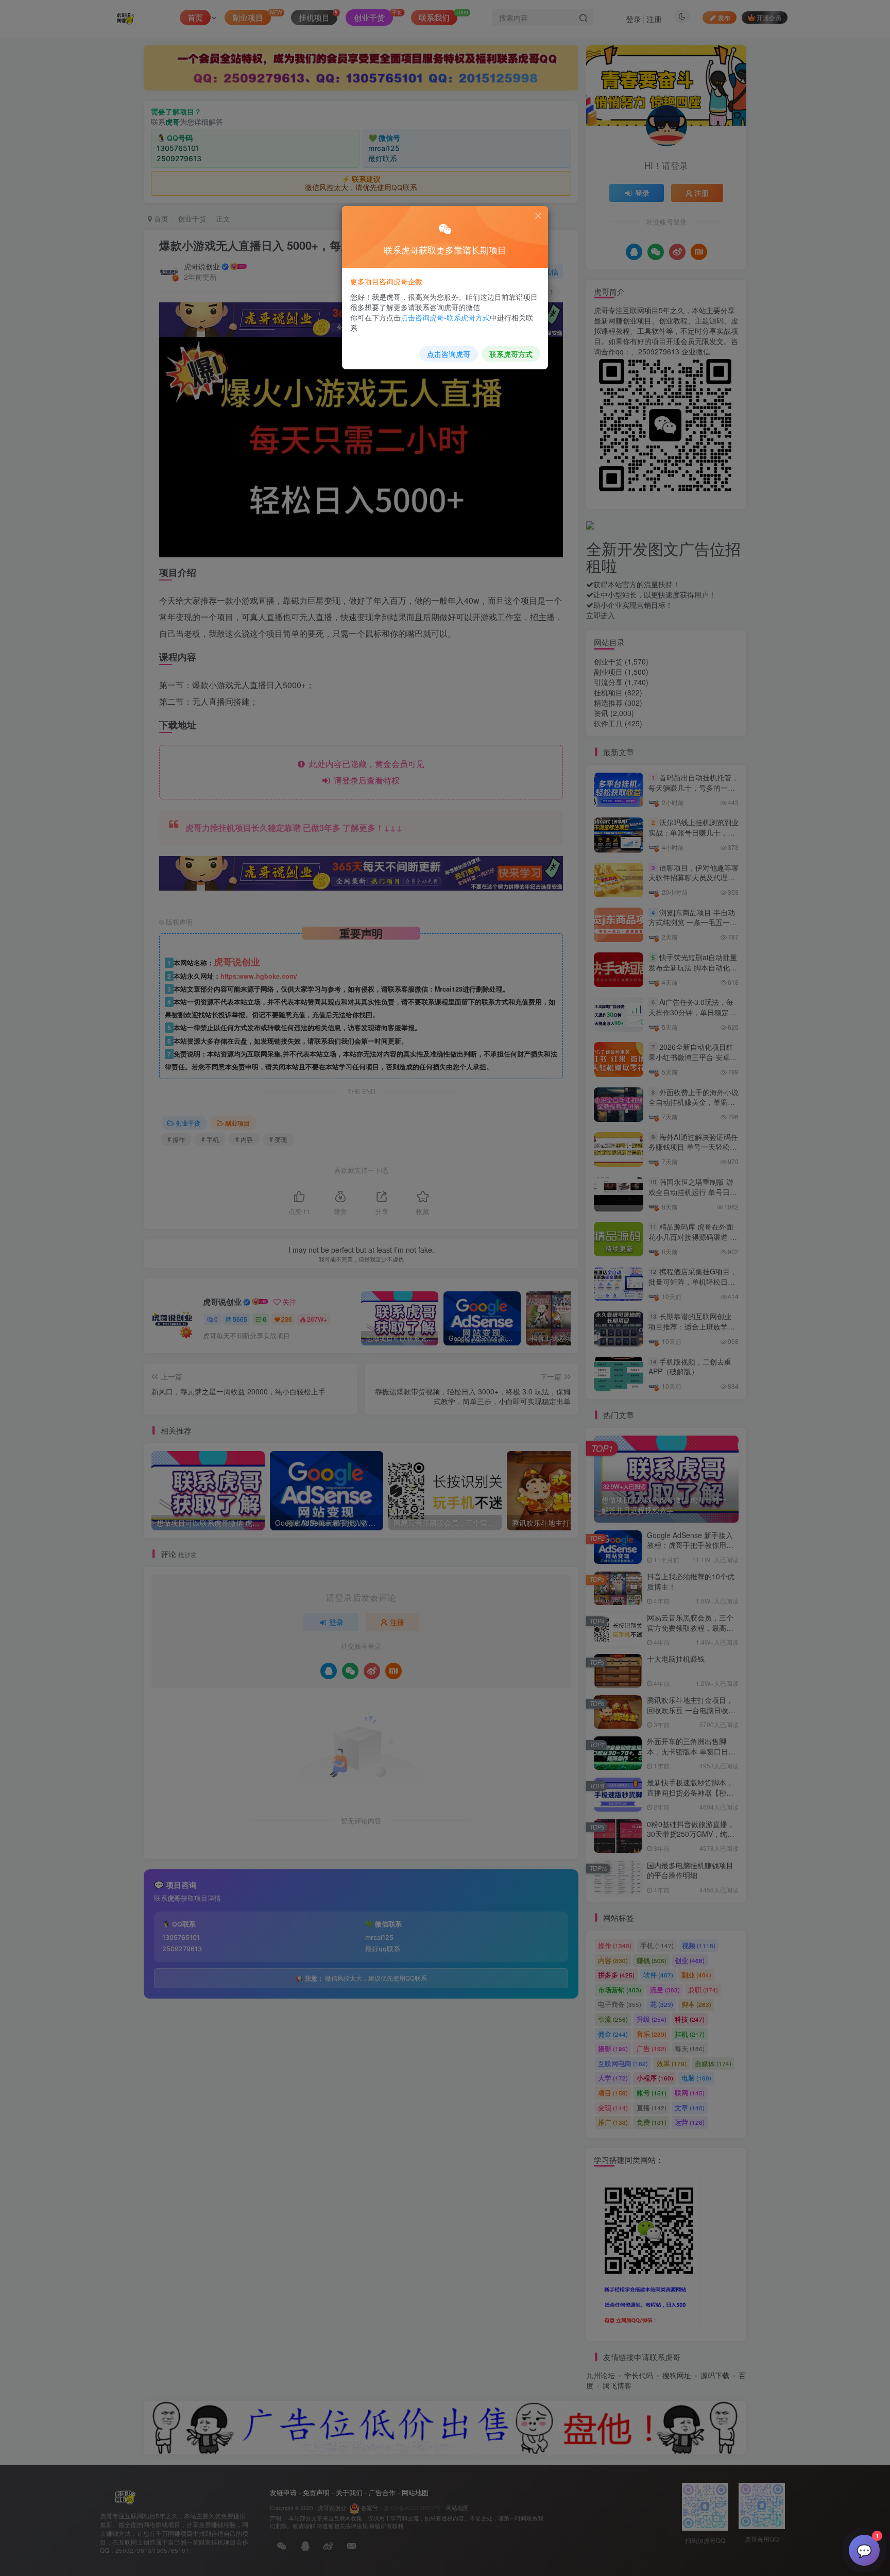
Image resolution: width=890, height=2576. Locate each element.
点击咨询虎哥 (449, 354)
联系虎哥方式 (511, 354)
